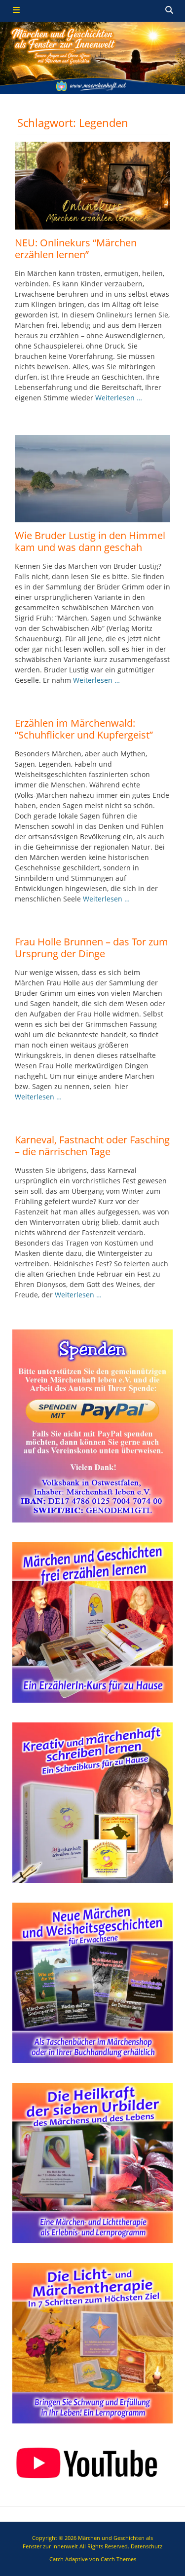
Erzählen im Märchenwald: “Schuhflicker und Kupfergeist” (84, 729)
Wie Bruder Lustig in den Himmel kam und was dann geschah (90, 541)
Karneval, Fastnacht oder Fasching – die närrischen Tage (92, 1146)
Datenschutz (147, 2546)
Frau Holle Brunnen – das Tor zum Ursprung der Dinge (92, 948)
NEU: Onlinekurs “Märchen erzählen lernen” (76, 249)
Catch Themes (118, 2559)
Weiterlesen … (119, 398)
